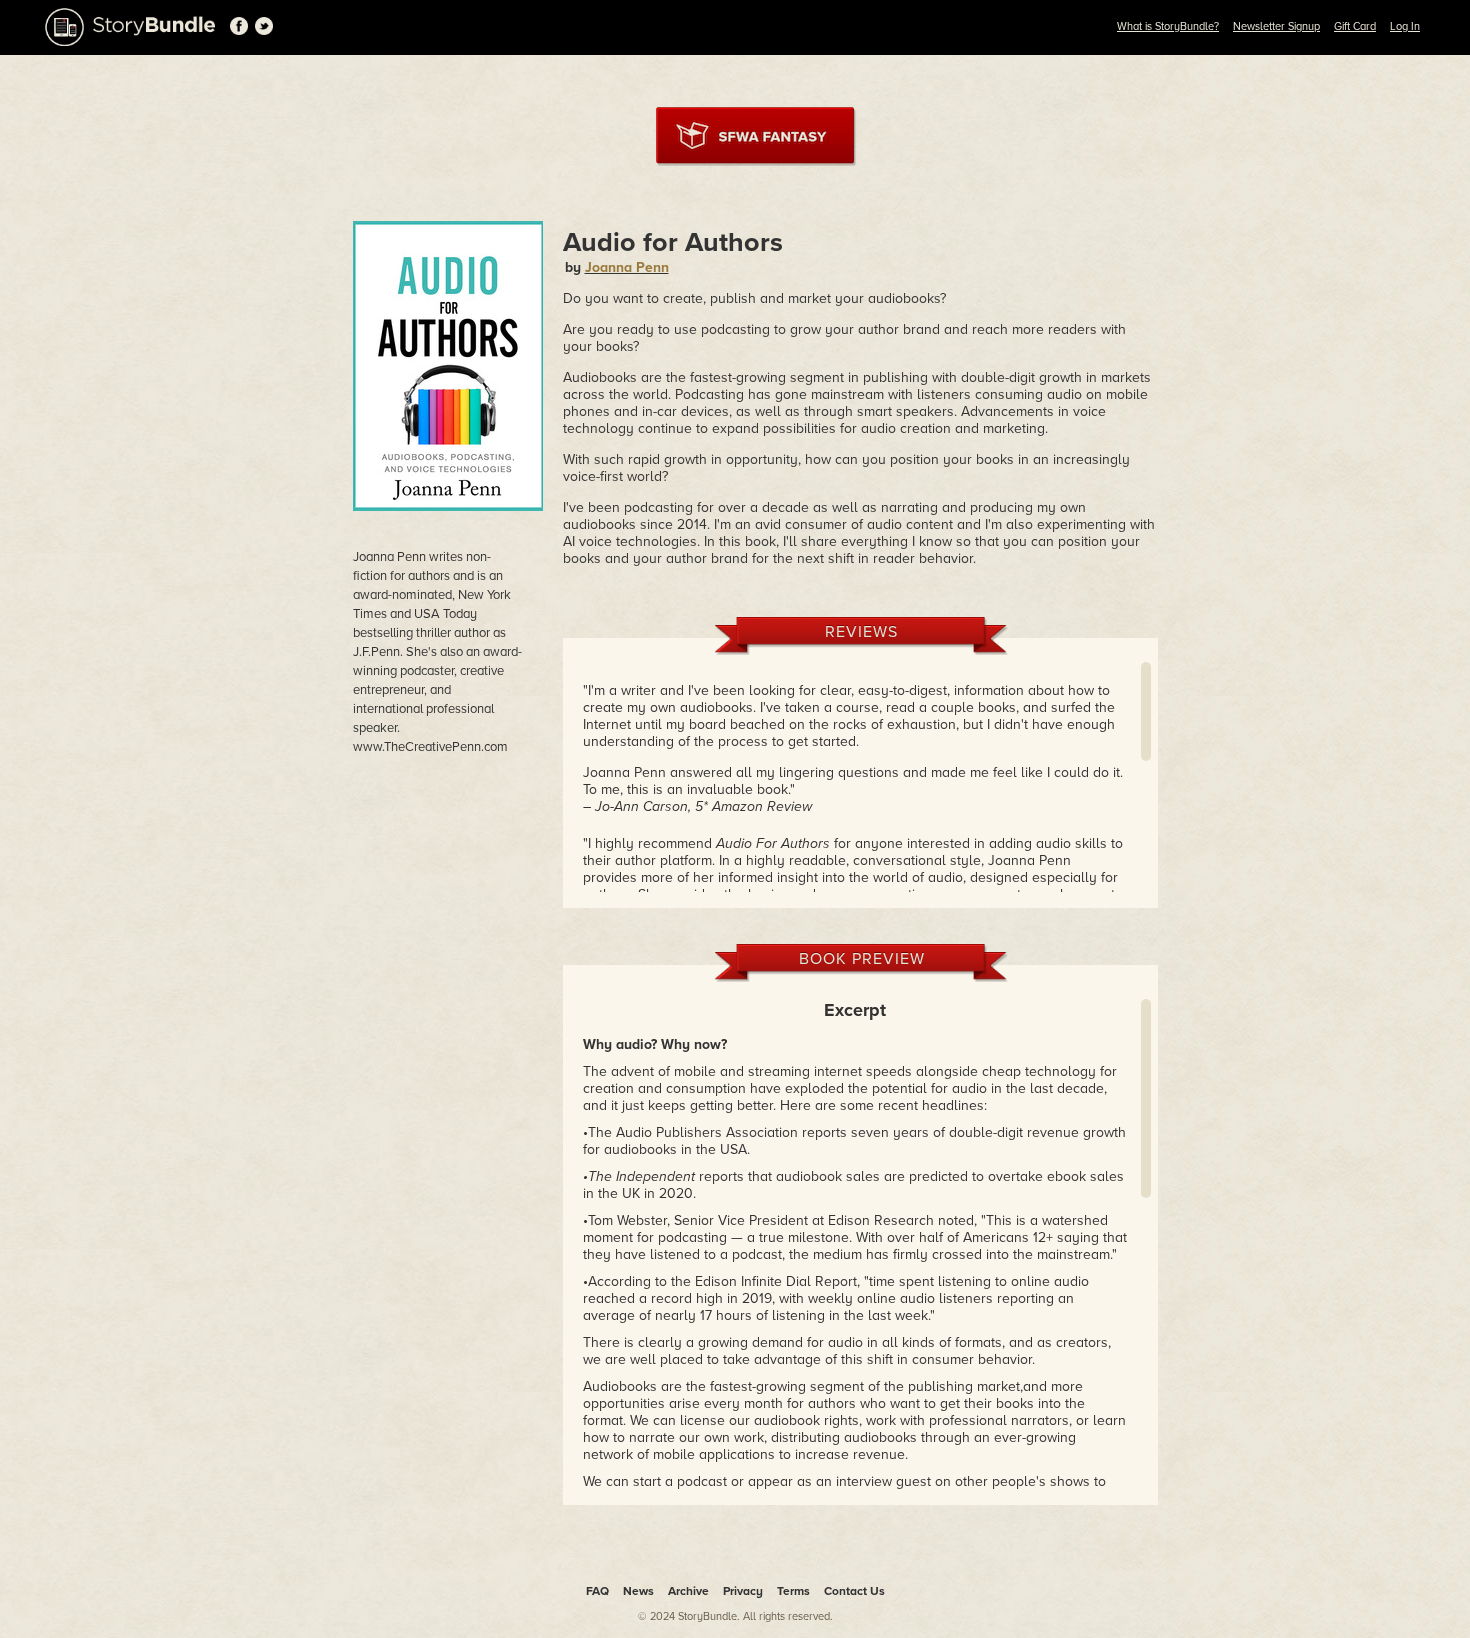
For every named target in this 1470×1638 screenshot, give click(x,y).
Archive (688, 1591)
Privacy (743, 1591)
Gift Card (1355, 26)
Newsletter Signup (1276, 26)
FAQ (597, 1591)
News (638, 1591)
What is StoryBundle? (1168, 26)
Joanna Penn (627, 267)
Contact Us (854, 1591)
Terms (793, 1591)
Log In (1405, 26)
